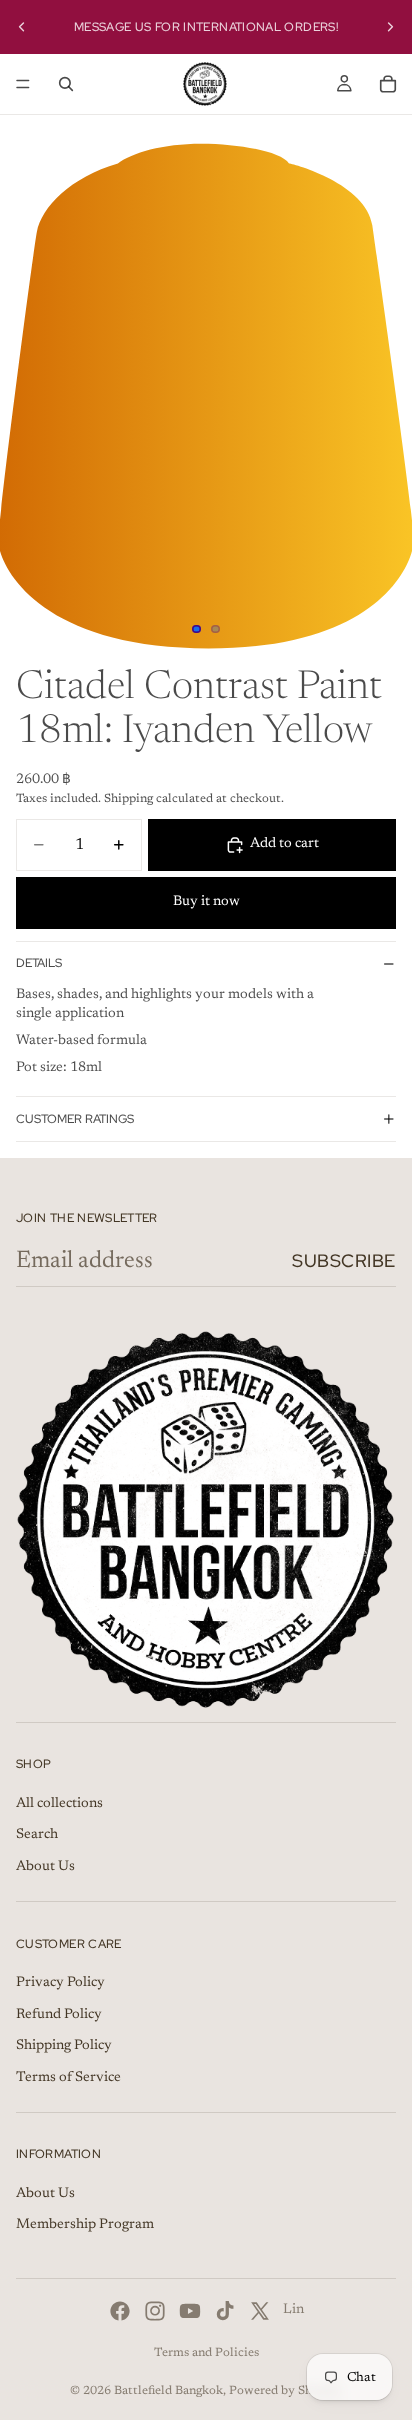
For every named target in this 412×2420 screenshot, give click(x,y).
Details (39, 963)
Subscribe (344, 1260)
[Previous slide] (22, 27)
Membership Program (85, 2226)
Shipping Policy (64, 2046)
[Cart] (388, 84)
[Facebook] (120, 2311)
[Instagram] (155, 2311)
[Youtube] (190, 2311)
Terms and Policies (206, 2353)
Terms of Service (68, 2078)
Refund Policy (59, 2015)
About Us (45, 1867)
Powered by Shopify (285, 2391)
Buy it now (206, 902)
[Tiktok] (225, 2311)
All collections (59, 1804)
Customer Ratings (75, 1119)
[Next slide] (390, 27)
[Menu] (23, 84)
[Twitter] (260, 2311)
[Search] (66, 84)
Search (37, 1835)
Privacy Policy (60, 1983)
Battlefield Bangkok (168, 2391)
